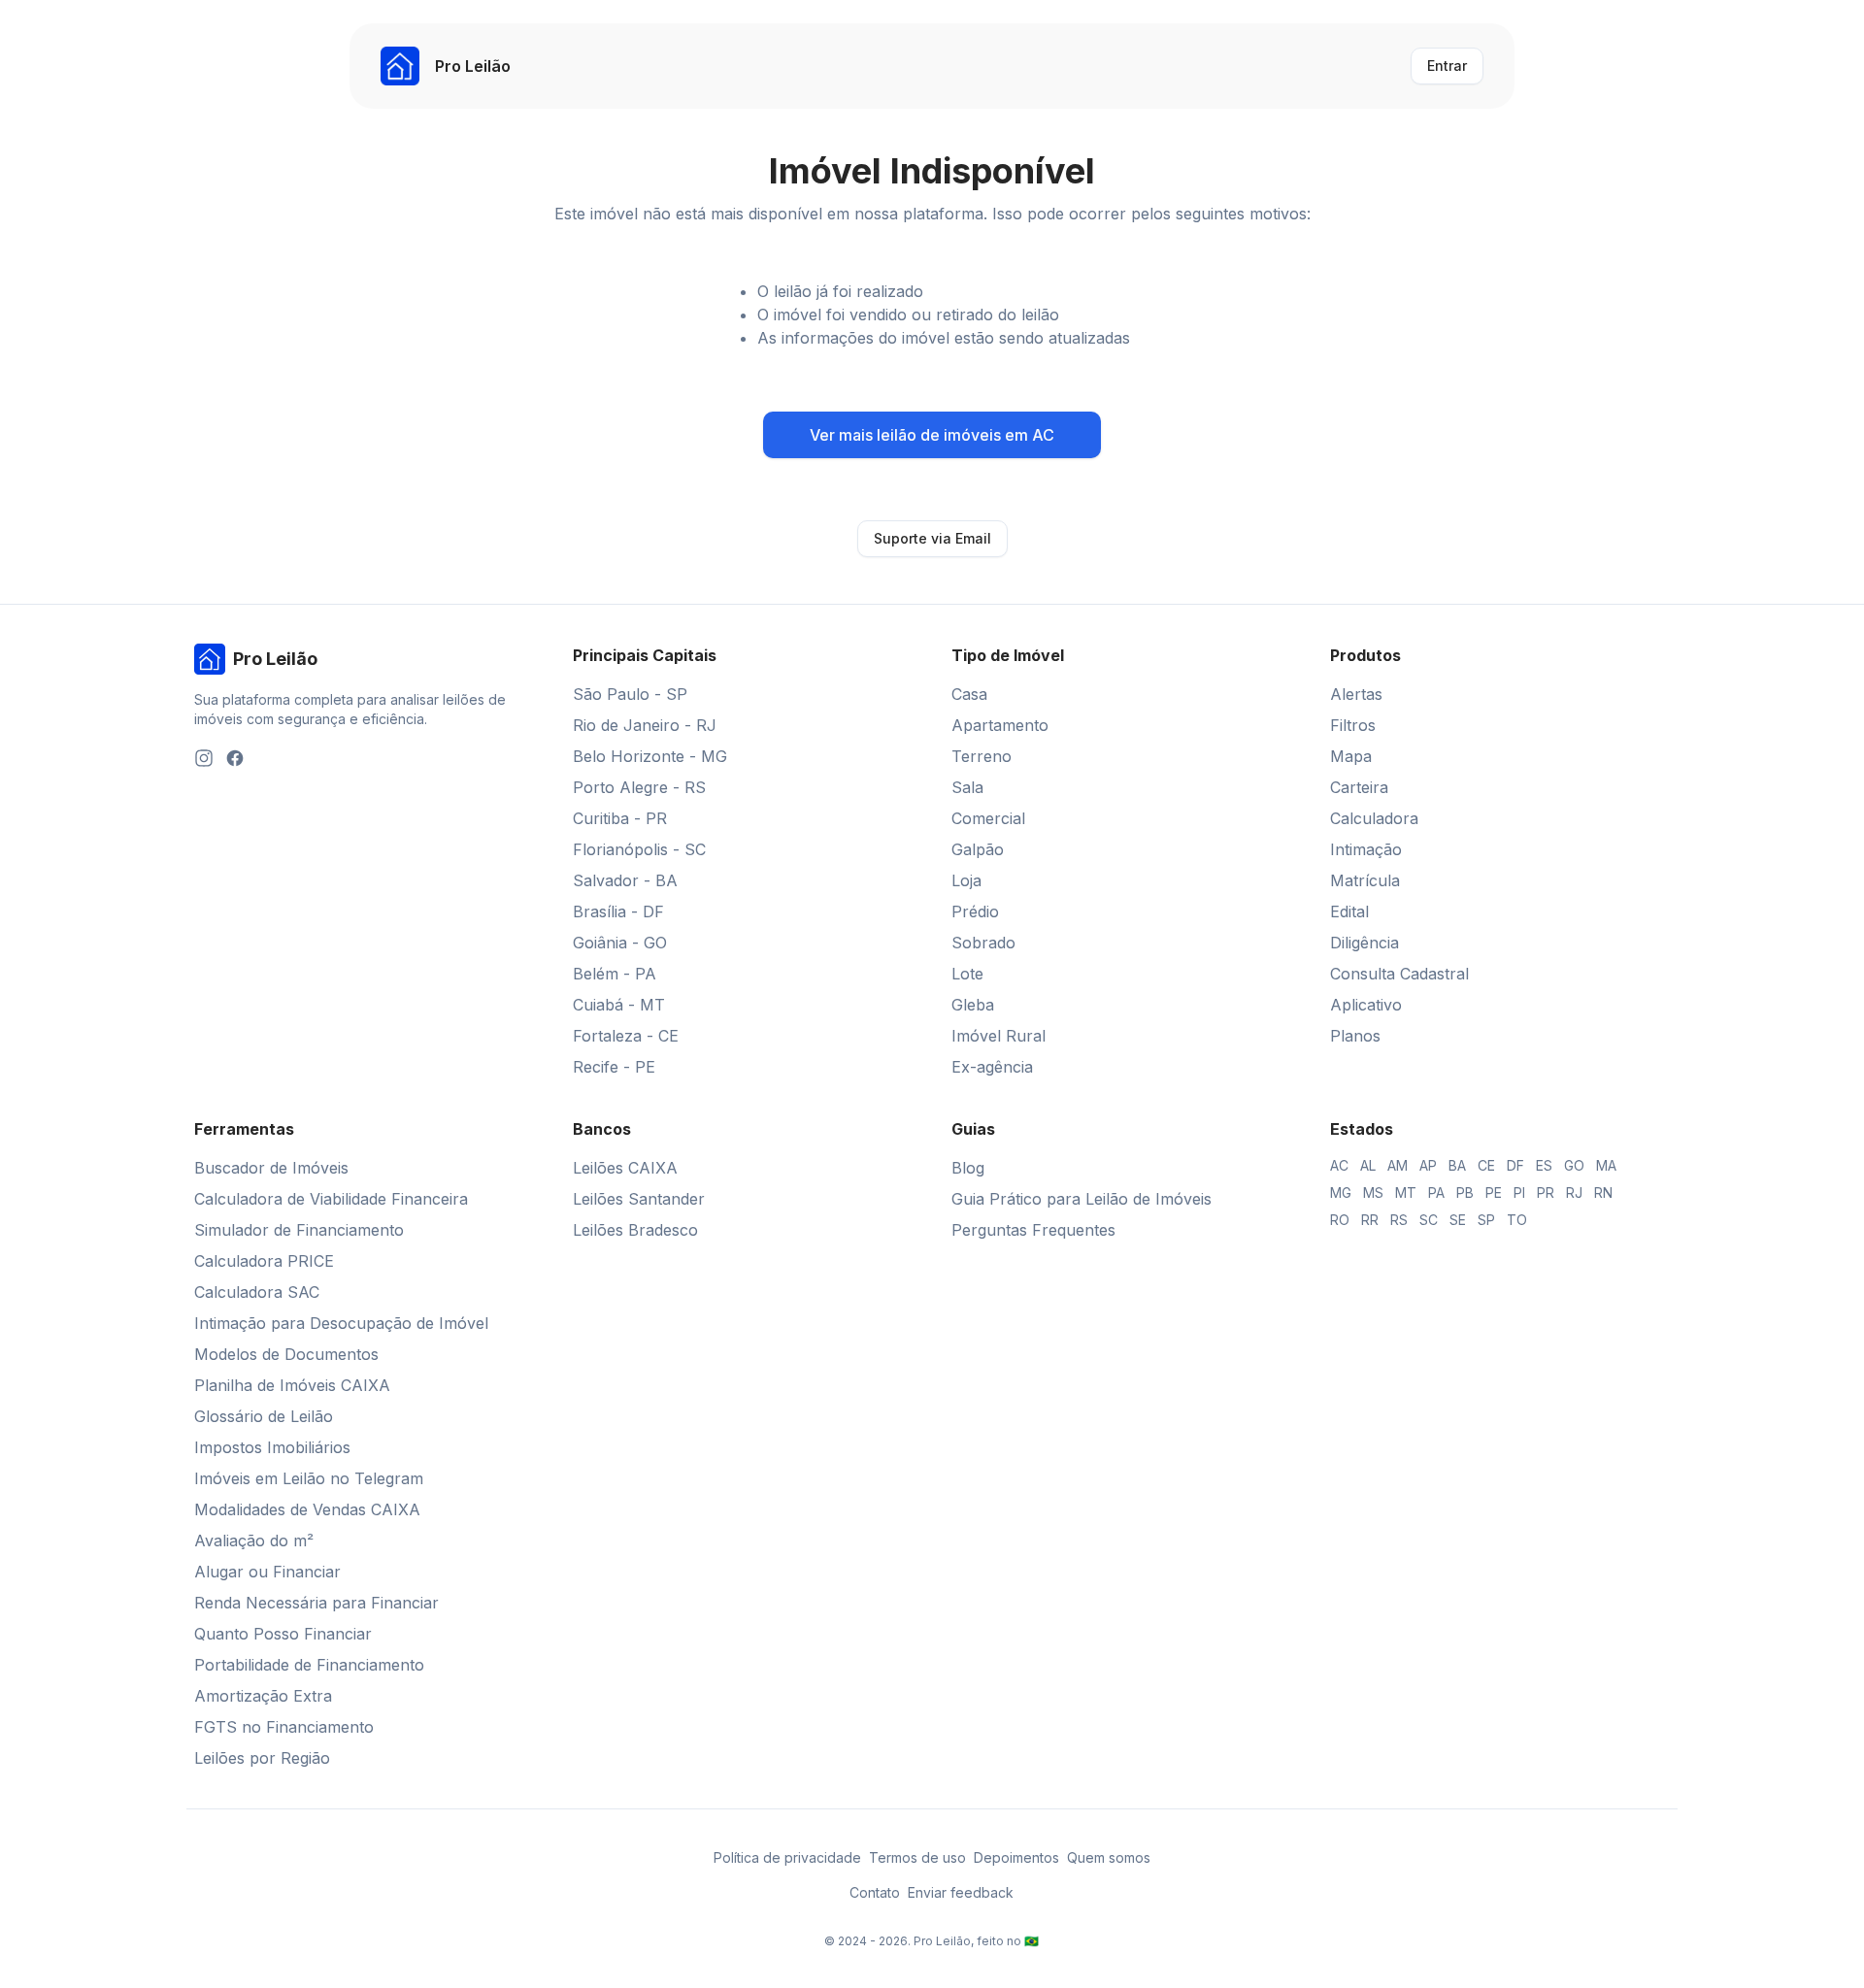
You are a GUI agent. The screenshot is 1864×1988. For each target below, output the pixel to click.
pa (1436, 1193)
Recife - (614, 1067)
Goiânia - (620, 943)
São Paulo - (630, 694)
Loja (966, 880)
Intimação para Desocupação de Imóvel (341, 1323)
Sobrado (983, 943)
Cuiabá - (619, 1005)
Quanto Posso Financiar (283, 1634)
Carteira (1359, 787)
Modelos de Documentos (286, 1354)
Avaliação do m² (254, 1541)
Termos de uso (917, 1857)
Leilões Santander (639, 1199)
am (1398, 1165)
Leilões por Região (262, 1758)
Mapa (1351, 756)
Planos (1355, 1036)
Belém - (615, 974)
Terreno (982, 756)
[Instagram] (204, 758)
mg (1341, 1193)
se (1458, 1220)
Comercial (988, 818)
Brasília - (618, 911)
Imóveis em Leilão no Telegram (309, 1478)
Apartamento (1000, 725)
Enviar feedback (961, 1892)
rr (1370, 1220)
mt (1406, 1193)
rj (1574, 1193)
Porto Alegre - (639, 787)
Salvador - (625, 880)
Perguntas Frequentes (1033, 1230)
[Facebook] (235, 758)
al (1368, 1165)
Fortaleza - (626, 1036)
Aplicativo (1366, 1005)
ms (1373, 1193)
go (1574, 1165)
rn (1603, 1193)
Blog (968, 1168)
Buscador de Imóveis (271, 1168)
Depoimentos (1016, 1857)
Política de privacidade (787, 1857)
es (1544, 1165)
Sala (967, 787)
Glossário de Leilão (264, 1416)
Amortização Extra (263, 1696)
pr (1546, 1193)
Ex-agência (992, 1067)
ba (1457, 1165)
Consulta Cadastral (1399, 974)
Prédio (975, 911)
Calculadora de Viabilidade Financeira (331, 1199)
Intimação (1366, 849)
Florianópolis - (639, 849)
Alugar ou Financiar (267, 1572)
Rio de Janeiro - (645, 725)
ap (1428, 1165)
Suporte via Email (932, 538)
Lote (967, 974)
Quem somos (1109, 1857)
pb (1465, 1193)
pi (1519, 1193)
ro (1340, 1220)
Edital (1349, 911)
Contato (875, 1892)
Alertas (1356, 694)
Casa (969, 694)
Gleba (973, 1005)
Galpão (978, 849)
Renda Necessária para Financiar (316, 1603)
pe (1494, 1193)
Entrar (1447, 66)
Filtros (1353, 725)
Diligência (1365, 943)
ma (1606, 1165)
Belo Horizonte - (650, 756)
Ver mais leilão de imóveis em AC (932, 435)
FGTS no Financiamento (284, 1727)
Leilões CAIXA (625, 1168)
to (1517, 1220)
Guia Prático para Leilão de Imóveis (1082, 1199)
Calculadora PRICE (264, 1261)
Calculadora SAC (257, 1292)
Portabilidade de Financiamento (309, 1665)
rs (1399, 1220)
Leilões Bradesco (635, 1230)
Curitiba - (620, 818)
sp (1486, 1220)
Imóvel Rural (999, 1036)
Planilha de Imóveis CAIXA (292, 1385)
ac (1339, 1165)
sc (1429, 1220)
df (1515, 1165)
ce (1486, 1165)
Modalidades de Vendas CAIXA (307, 1509)
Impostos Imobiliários (272, 1447)
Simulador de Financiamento (299, 1230)
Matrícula (1365, 880)
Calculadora (1374, 818)
